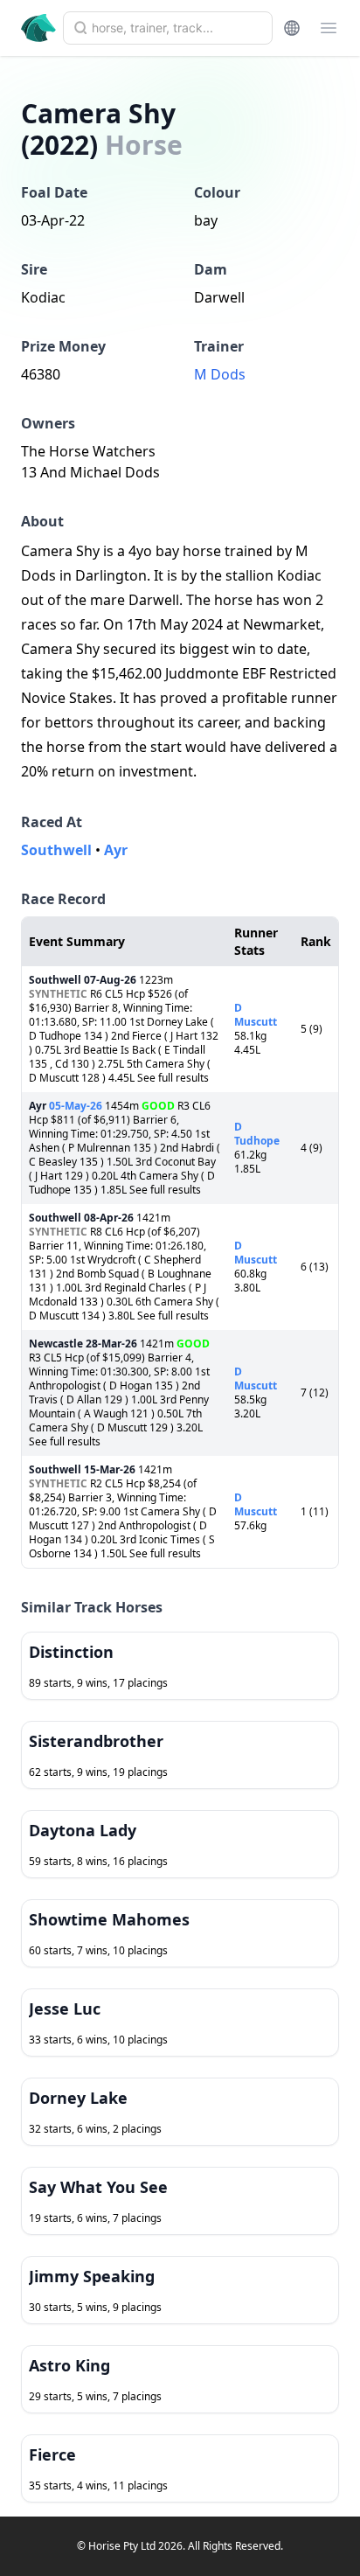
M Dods (220, 374)
